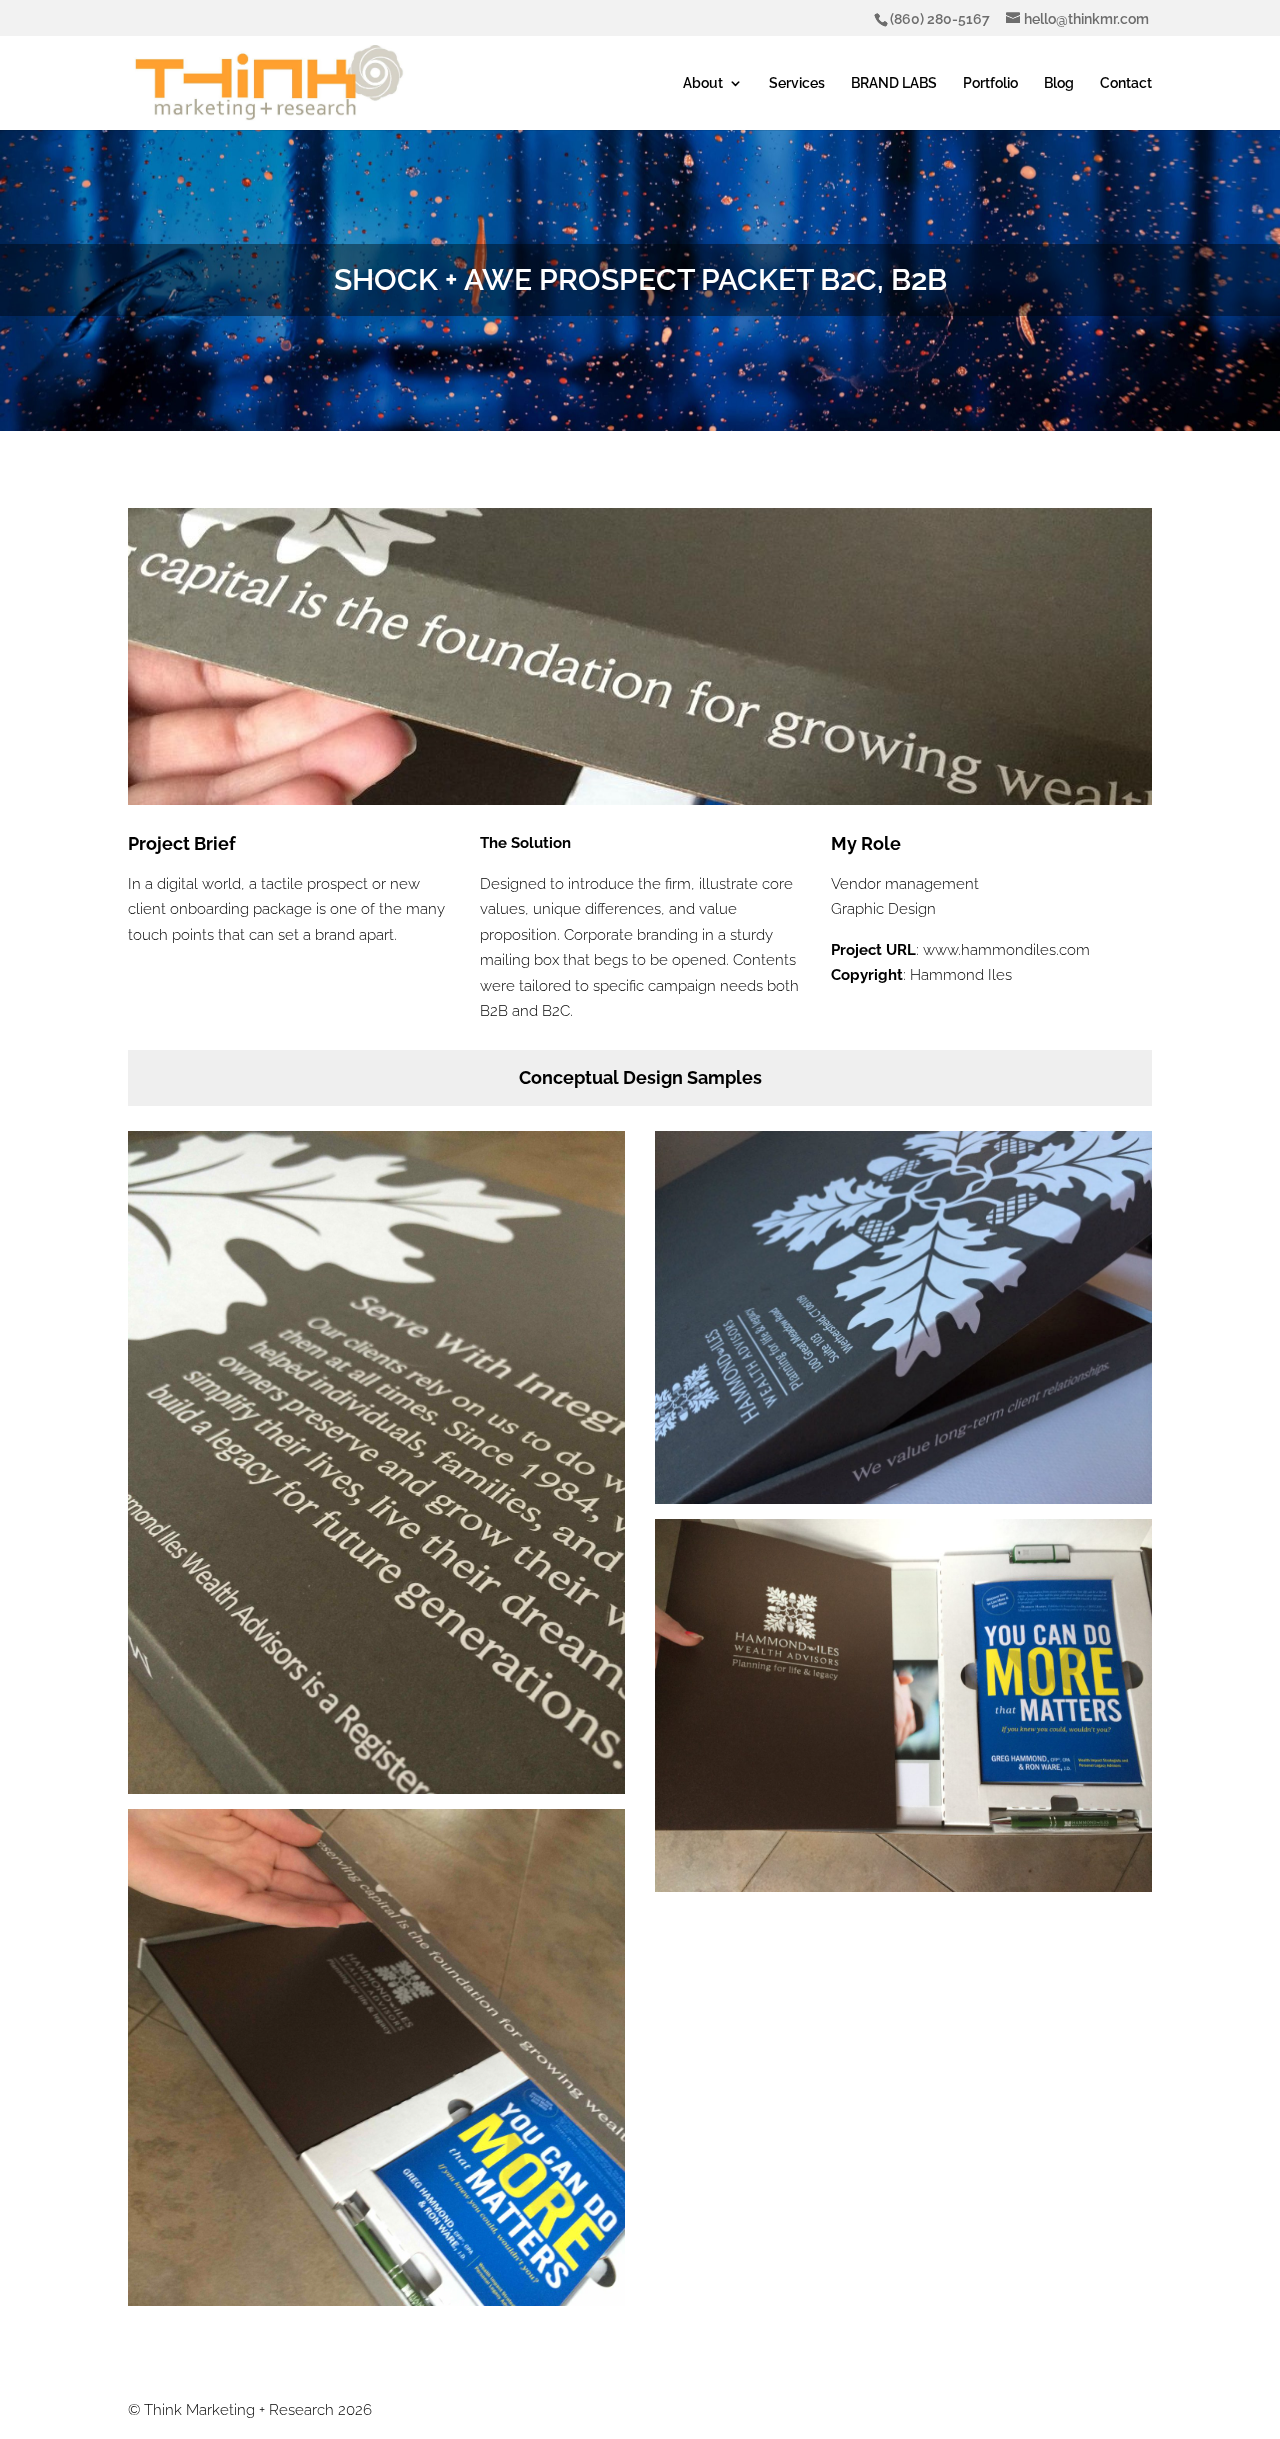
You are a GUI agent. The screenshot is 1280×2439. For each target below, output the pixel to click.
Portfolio (990, 83)
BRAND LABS (894, 83)
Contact (1126, 83)
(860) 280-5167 (940, 19)
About (703, 83)
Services (797, 83)
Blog (1059, 83)
